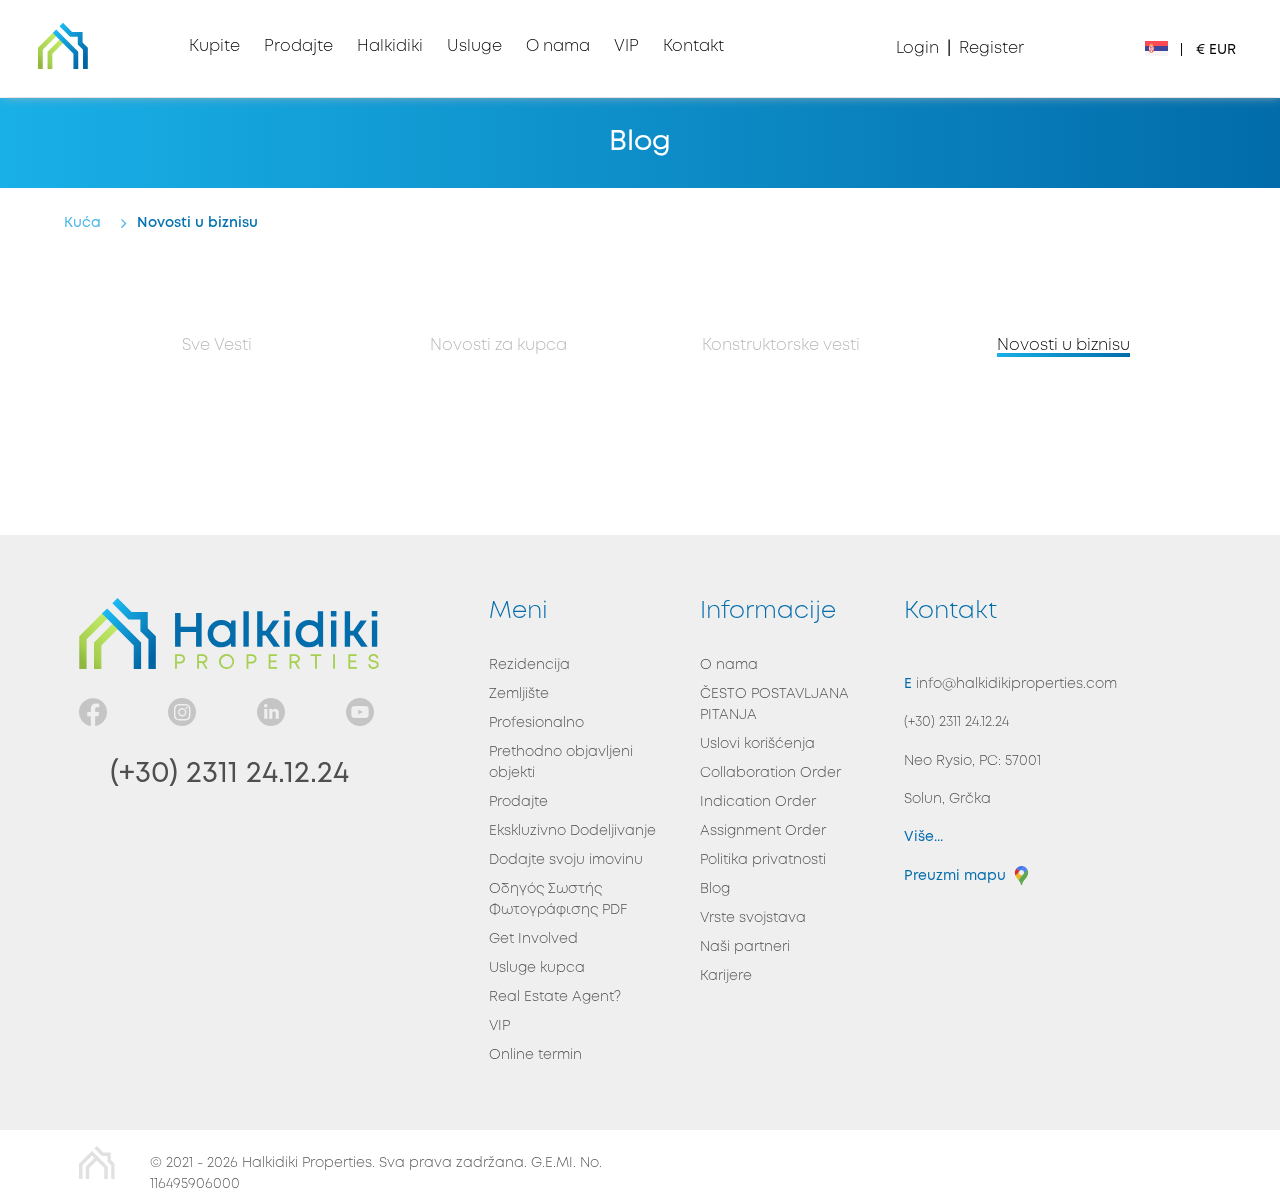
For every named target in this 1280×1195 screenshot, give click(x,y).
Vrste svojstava (753, 918)
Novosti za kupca (498, 345)
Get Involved (533, 939)
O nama (729, 665)
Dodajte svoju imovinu (566, 860)
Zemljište (519, 694)
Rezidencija (529, 665)
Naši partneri (745, 947)
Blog (715, 889)
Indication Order (758, 802)
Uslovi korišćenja (757, 744)
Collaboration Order (770, 773)
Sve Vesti (217, 345)
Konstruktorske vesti (781, 345)
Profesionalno (536, 723)
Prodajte (518, 802)
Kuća (82, 223)
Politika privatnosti (763, 860)
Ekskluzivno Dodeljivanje (572, 831)
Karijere (726, 976)
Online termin (535, 1055)
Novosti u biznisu (1063, 345)
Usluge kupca (537, 968)
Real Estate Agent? (555, 997)
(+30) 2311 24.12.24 (229, 773)
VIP (499, 1026)
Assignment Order (763, 831)
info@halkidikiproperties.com (1014, 684)
